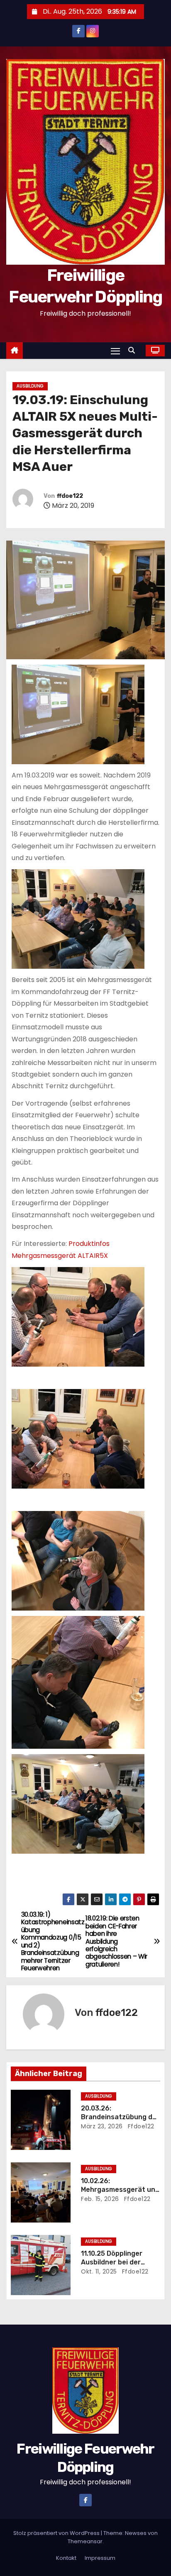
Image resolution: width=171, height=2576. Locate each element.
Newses (136, 2533)
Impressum (100, 2558)
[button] (134, 350)
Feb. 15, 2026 (100, 2199)
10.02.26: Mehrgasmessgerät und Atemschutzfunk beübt (120, 2190)
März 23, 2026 (102, 2126)
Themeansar (85, 2541)
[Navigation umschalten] (115, 351)
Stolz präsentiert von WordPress (57, 2533)
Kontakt (66, 2558)
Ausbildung (30, 386)
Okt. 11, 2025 (99, 2271)
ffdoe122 (70, 496)
